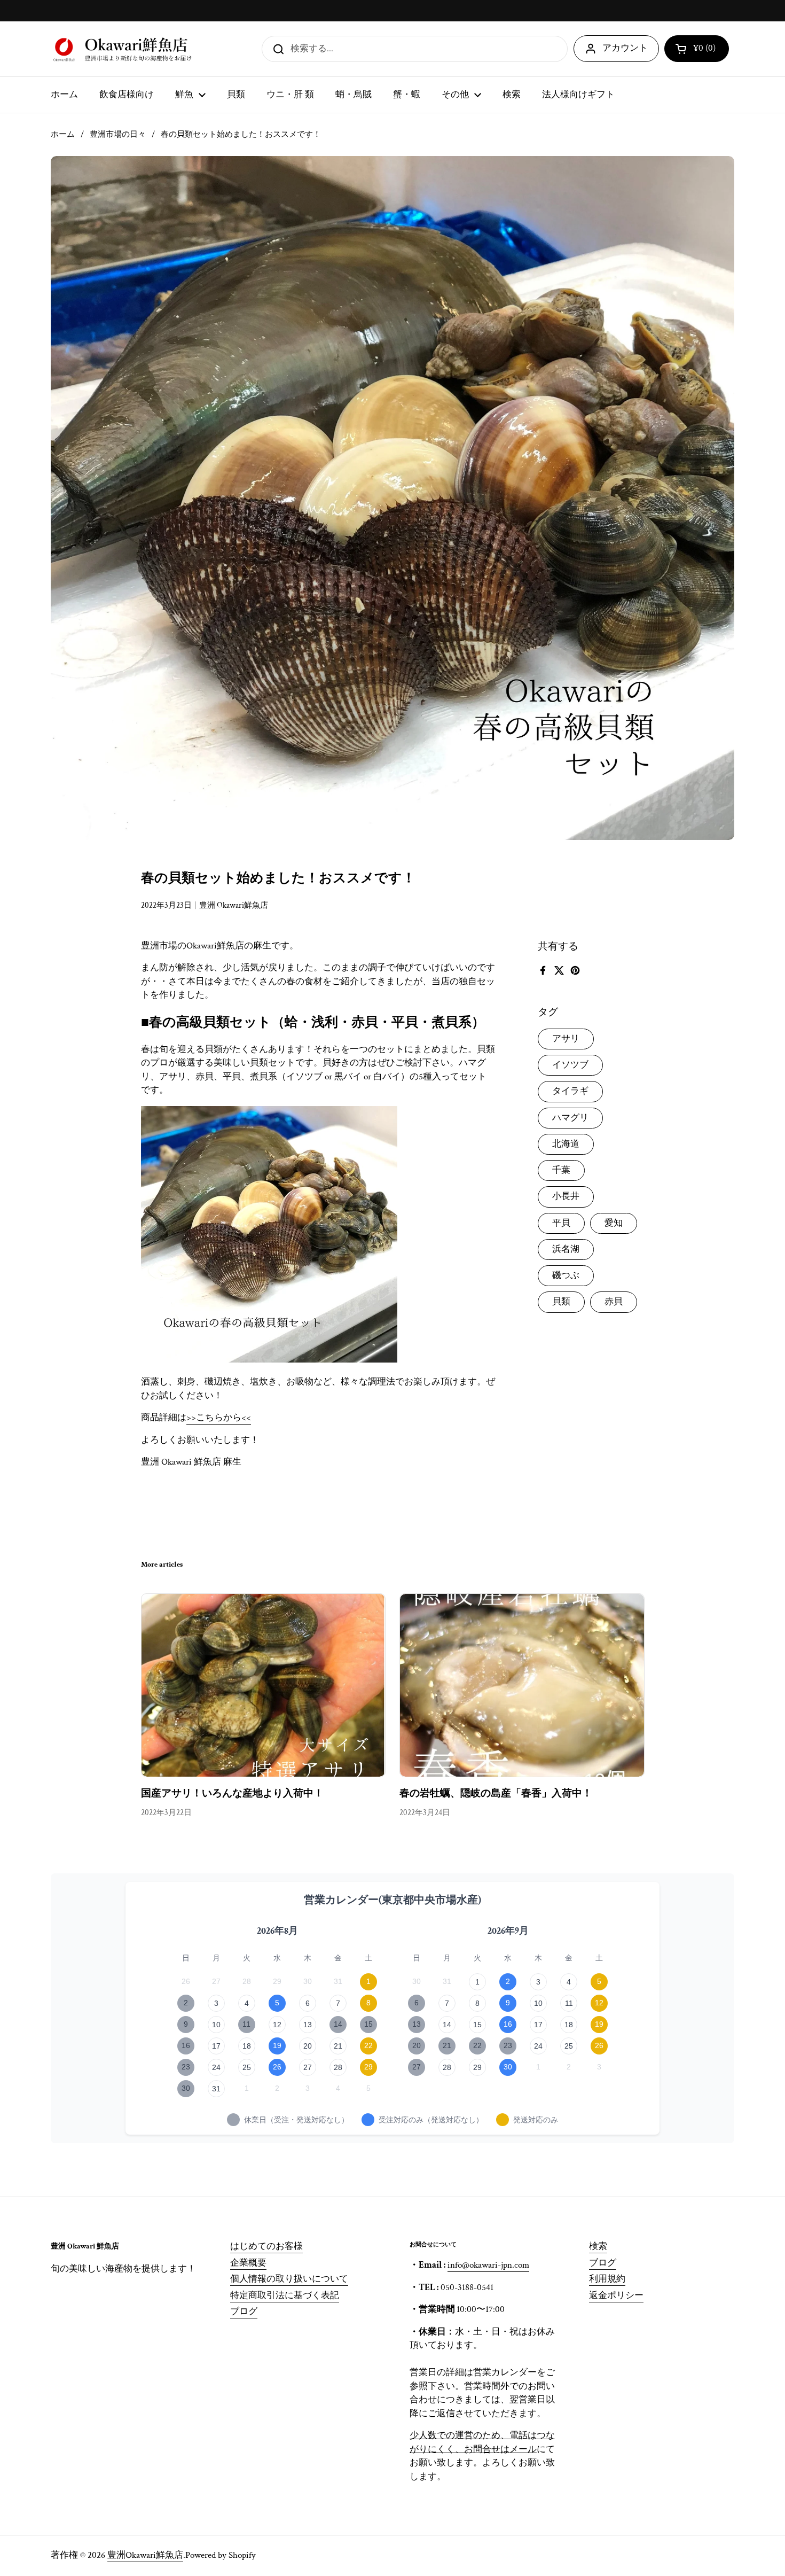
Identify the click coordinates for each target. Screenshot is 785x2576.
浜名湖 (566, 1249)
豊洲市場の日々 (118, 134)
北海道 (566, 1144)
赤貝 (614, 1302)
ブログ (244, 2312)
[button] (697, 49)
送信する (275, 48)
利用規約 (607, 2279)
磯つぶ (566, 1275)
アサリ (566, 1039)
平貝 (561, 1223)
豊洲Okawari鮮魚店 (145, 2555)
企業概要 (248, 2263)
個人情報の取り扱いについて (289, 2279)
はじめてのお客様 (266, 2246)
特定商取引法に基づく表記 (285, 2295)
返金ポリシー (616, 2295)
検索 (598, 2246)
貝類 (561, 1302)
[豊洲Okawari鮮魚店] (124, 49)
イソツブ (570, 1065)
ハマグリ (570, 1118)
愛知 (614, 1223)
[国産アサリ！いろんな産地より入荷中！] (264, 1685)
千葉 (561, 1170)
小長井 (566, 1196)
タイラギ (570, 1091)
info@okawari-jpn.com (488, 2265)
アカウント (625, 48)
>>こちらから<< (219, 1418)
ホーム (63, 134)
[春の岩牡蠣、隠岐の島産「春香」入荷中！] (522, 1685)
